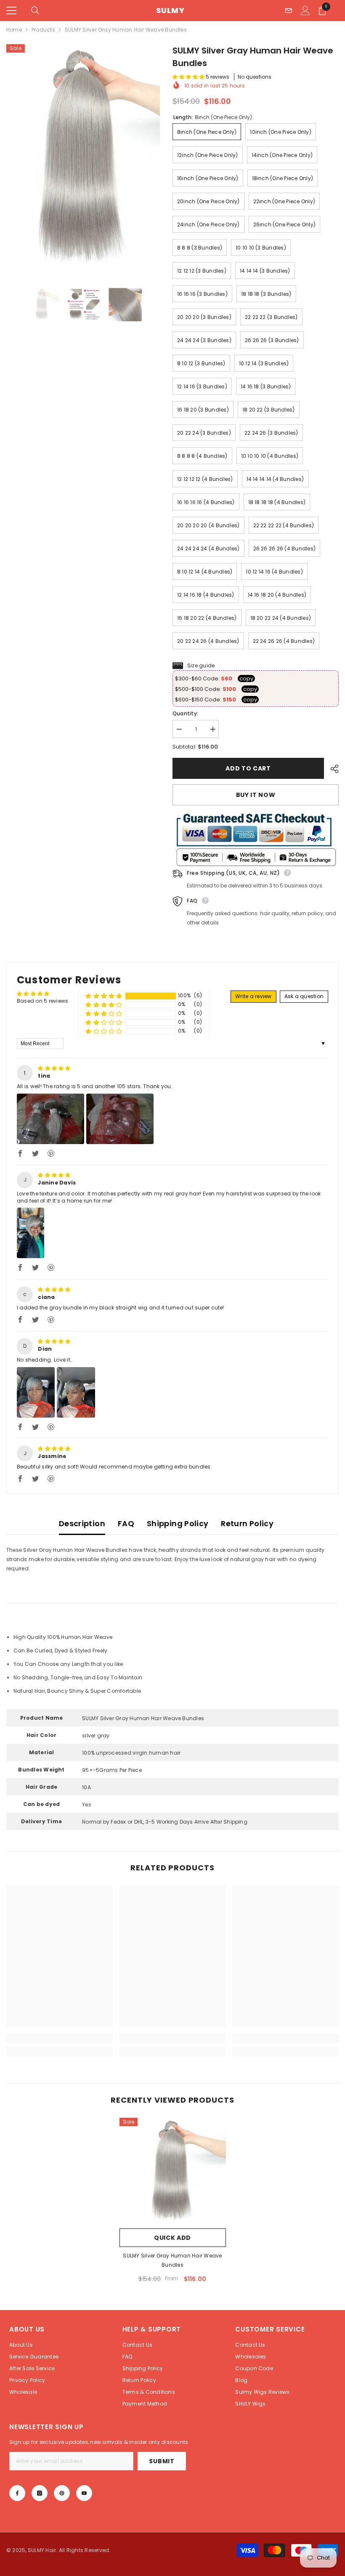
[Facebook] (17, 2493)
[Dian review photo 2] (76, 1392)
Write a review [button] (253, 996)
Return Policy (247, 1523)
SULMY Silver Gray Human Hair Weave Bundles (172, 2260)
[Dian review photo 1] (36, 1392)
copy (246, 679)
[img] (54, 1068)
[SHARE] (331, 769)
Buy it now (256, 795)
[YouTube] (84, 2493)
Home (14, 30)
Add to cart (246, 768)
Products (43, 30)
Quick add (172, 2238)
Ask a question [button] (304, 996)
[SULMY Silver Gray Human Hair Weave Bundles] (173, 2171)
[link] (60, 2038)
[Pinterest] (62, 2493)
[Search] (35, 11)
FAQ (126, 1523)
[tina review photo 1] (50, 1119)
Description (82, 1523)
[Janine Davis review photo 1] (31, 1233)
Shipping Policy (178, 1523)
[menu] (11, 11)
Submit (162, 2461)
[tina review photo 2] (120, 1119)
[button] (189, 77)
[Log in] (305, 11)
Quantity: (185, 713)
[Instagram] (40, 2493)
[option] (83, 158)
